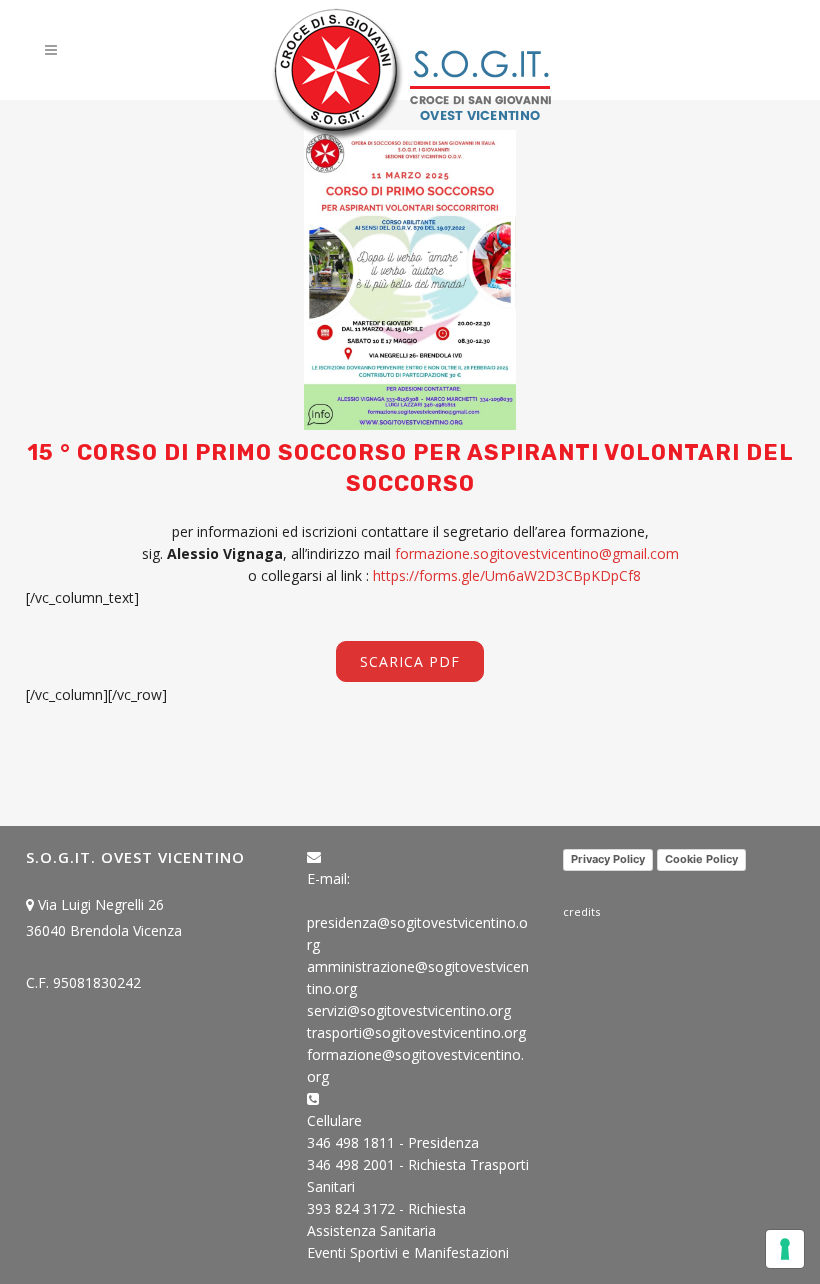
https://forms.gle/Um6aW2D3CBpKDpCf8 (507, 575)
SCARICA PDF (410, 661)
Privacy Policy (608, 859)
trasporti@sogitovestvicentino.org (416, 1032)
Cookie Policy (701, 859)
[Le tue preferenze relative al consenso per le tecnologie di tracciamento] (785, 1249)
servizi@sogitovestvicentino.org (409, 1010)
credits (581, 911)
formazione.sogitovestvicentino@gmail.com (537, 553)
